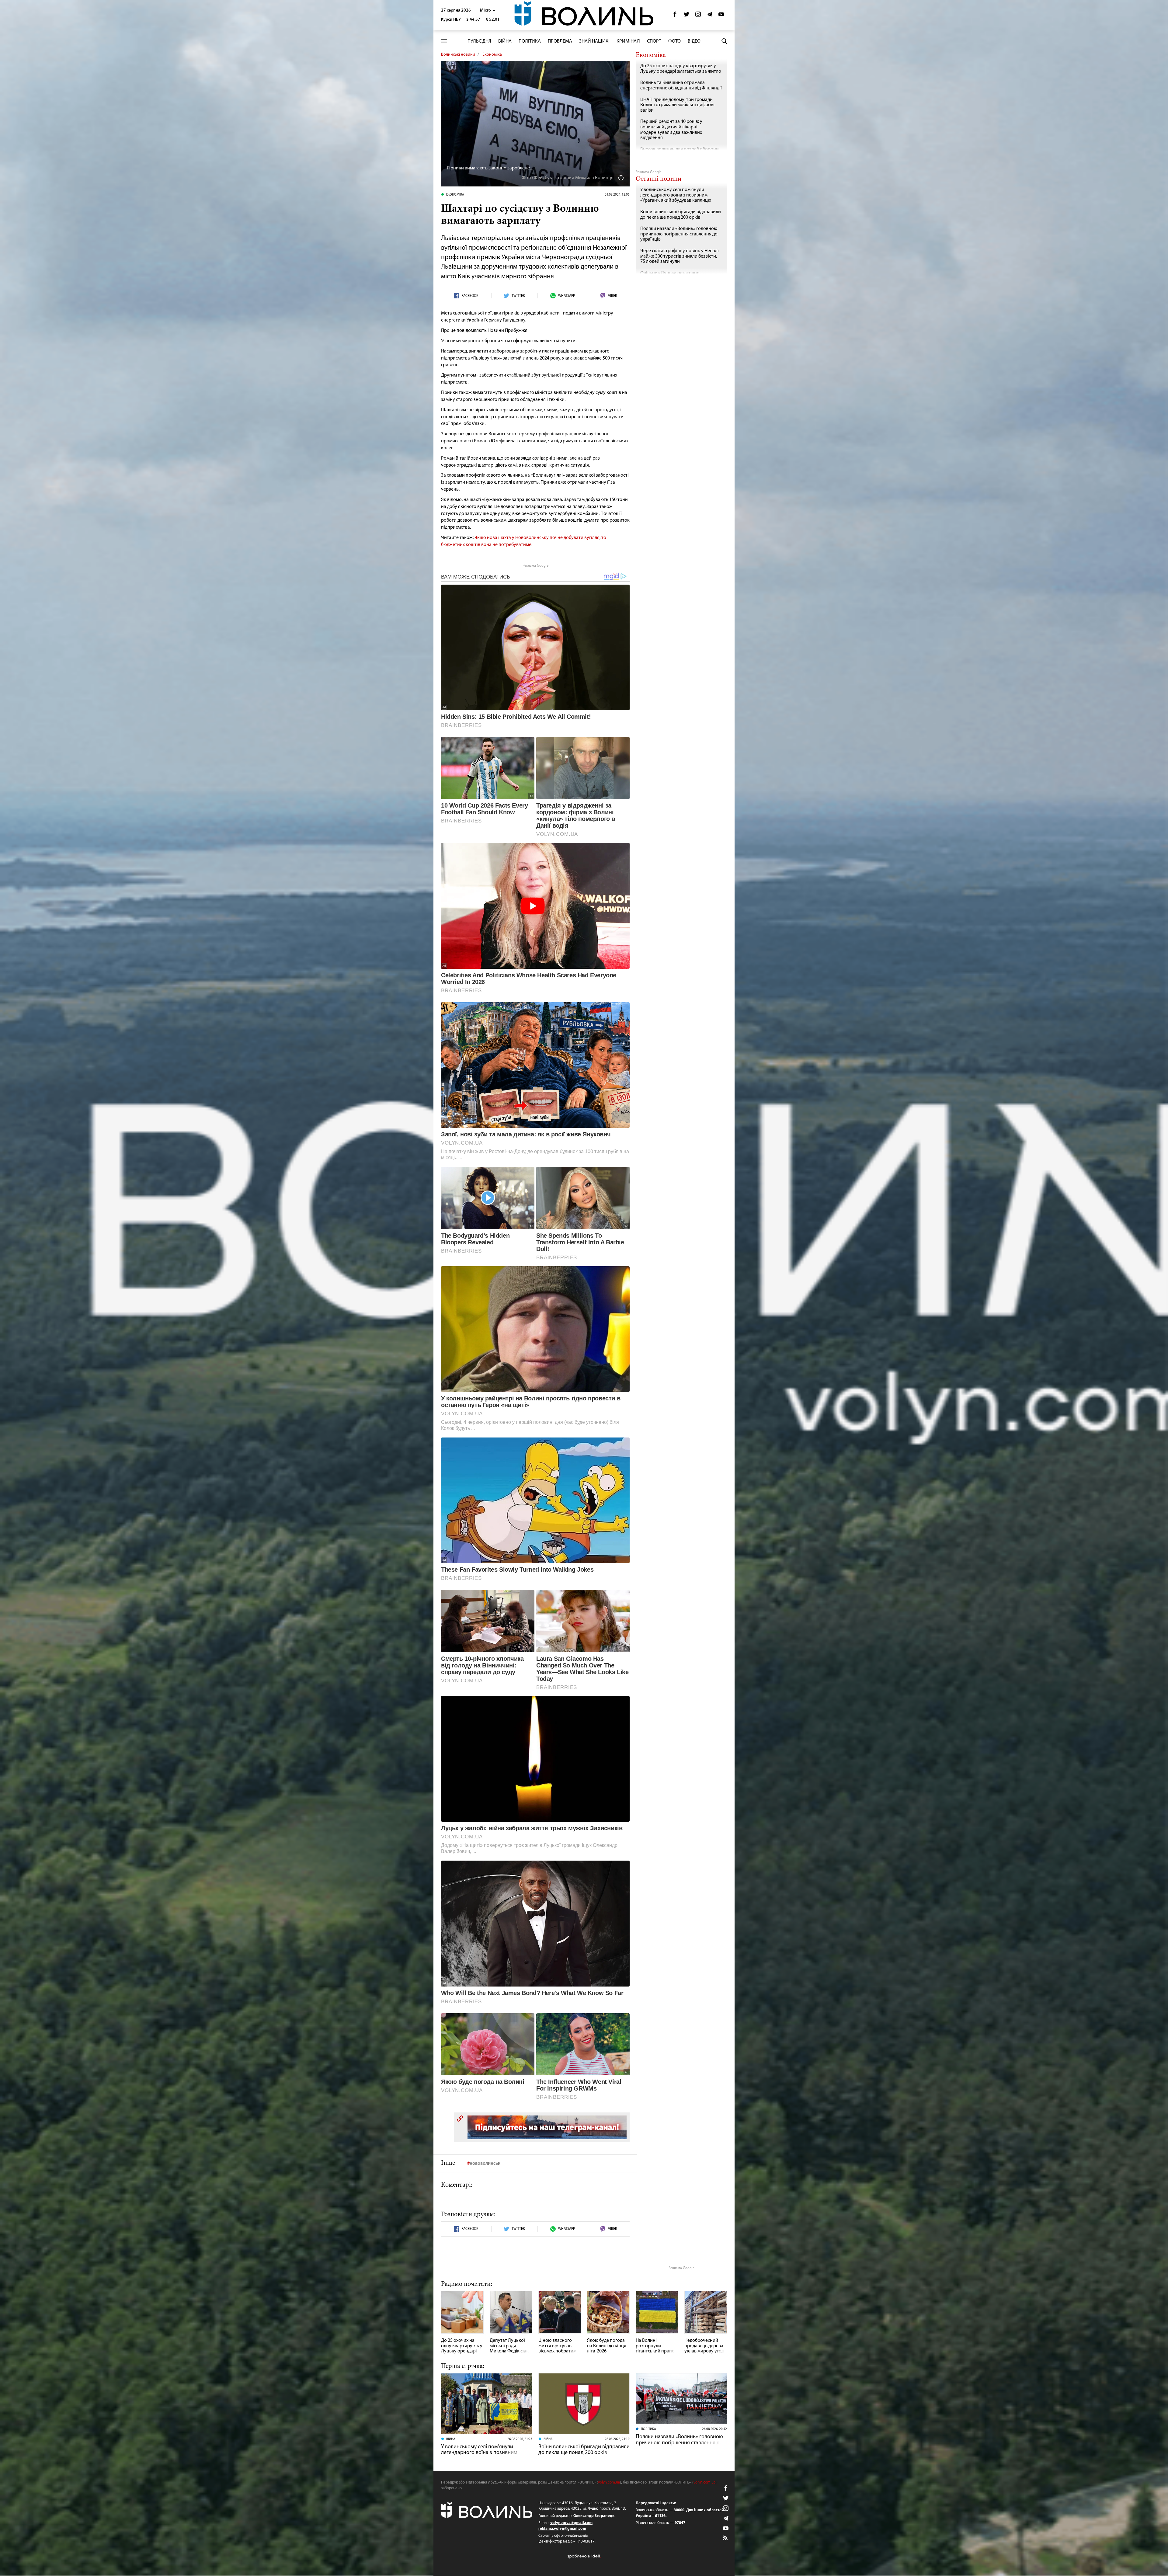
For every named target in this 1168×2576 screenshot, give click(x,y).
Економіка (492, 55)
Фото (674, 41)
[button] (488, 10)
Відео (694, 41)
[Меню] (444, 41)
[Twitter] (687, 16)
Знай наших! (594, 41)
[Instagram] (698, 16)
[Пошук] (724, 41)
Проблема (560, 41)
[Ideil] (584, 2556)
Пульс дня (479, 41)
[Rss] (726, 2538)
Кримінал (628, 41)
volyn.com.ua (609, 2482)
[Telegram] (710, 16)
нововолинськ (485, 2164)
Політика (530, 41)
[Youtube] (721, 16)
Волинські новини (458, 55)
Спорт (654, 41)
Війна (505, 41)
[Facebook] (675, 16)
